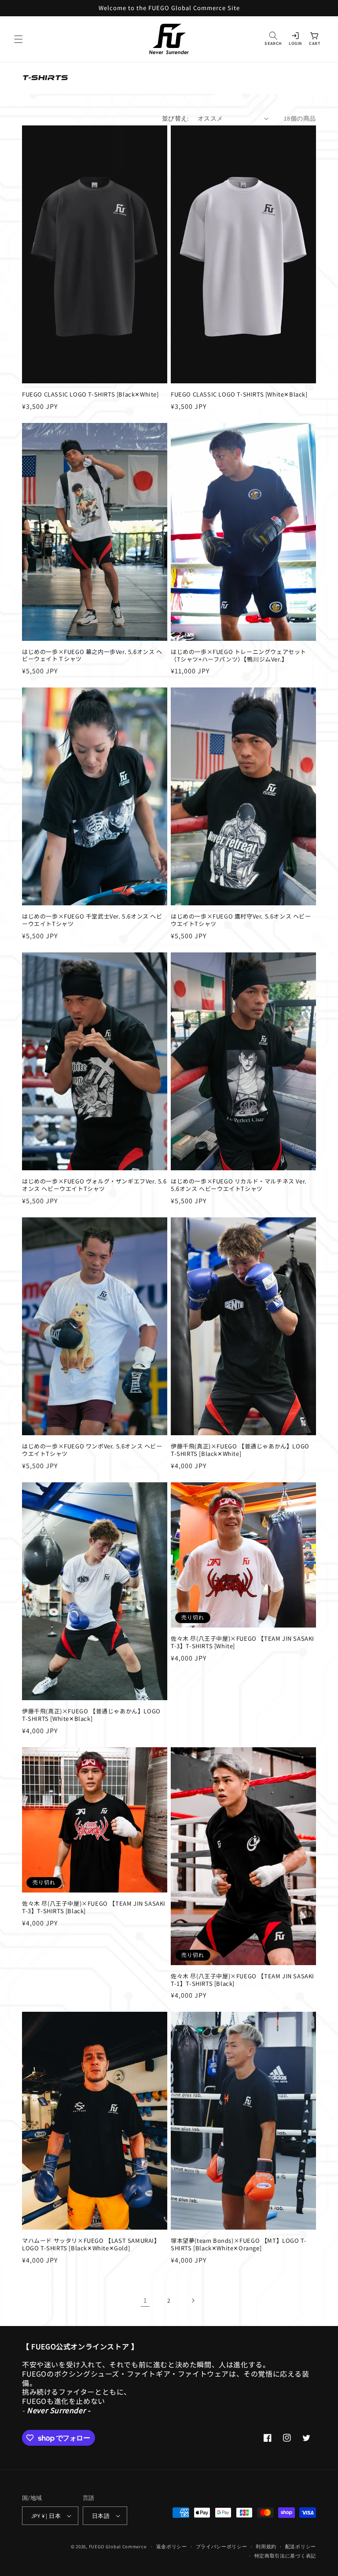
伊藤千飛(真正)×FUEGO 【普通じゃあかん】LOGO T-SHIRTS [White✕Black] (91, 1715)
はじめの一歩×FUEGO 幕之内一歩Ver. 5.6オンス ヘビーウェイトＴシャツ (92, 656)
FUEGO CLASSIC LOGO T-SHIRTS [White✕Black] (239, 395)
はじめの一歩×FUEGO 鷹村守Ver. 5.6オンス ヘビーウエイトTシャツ (241, 920)
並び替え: (175, 118)
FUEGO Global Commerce (118, 2547)
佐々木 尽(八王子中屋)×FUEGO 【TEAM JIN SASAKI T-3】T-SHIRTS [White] (242, 1643)
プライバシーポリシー (222, 2547)
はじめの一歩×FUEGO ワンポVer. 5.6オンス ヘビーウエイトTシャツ (92, 1450)
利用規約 (266, 2547)
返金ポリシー (172, 2547)
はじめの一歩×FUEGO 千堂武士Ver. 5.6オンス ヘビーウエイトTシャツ (92, 920)
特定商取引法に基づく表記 (285, 2556)
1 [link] (145, 2300)
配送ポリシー (301, 2547)
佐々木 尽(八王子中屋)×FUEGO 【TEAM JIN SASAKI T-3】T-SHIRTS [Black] (94, 1907)
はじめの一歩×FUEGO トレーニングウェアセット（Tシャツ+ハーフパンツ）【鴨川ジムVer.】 (239, 656)
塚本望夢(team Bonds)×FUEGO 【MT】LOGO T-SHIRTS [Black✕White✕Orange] (239, 2245)
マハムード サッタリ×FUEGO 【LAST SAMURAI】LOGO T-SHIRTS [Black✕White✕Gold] (91, 2245)
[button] (18, 39)
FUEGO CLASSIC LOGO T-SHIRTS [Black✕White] (90, 395)
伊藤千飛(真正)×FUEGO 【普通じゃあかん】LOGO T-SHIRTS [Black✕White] (240, 1450)
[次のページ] (193, 2300)
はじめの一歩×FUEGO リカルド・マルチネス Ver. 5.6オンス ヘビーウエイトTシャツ (239, 1185)
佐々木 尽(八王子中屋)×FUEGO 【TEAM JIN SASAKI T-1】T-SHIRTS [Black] (242, 1980)
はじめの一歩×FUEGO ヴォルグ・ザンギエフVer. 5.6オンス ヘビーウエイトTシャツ (94, 1185)
